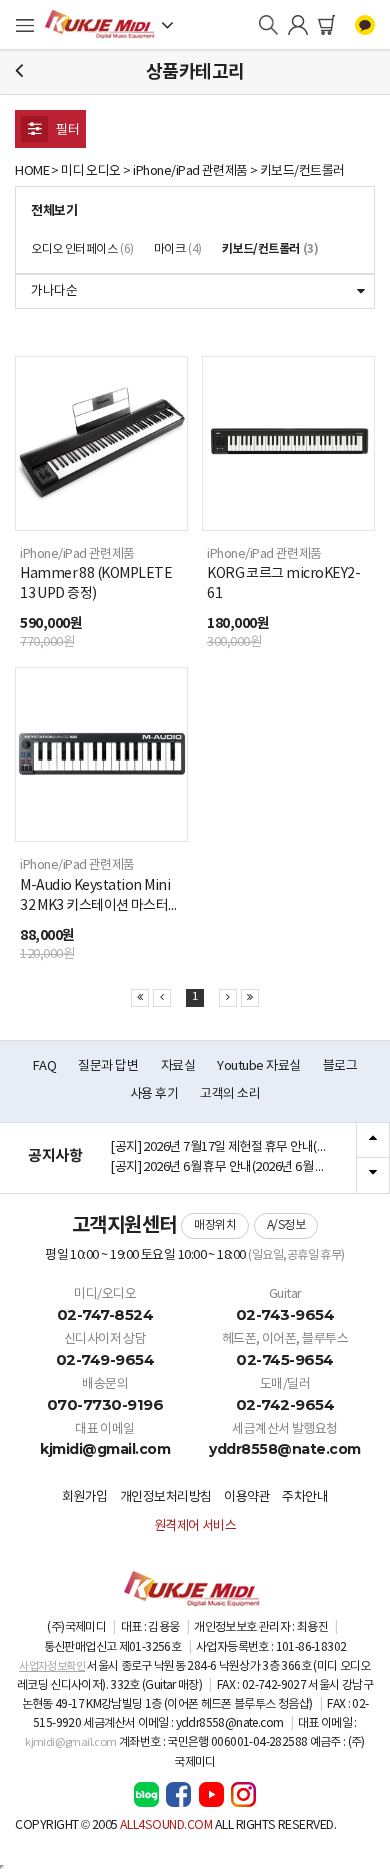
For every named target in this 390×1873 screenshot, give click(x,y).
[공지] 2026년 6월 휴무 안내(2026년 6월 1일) (223, 1167)
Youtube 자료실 (258, 1066)
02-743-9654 (285, 1314)
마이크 (178, 249)
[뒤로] (19, 71)
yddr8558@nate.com (285, 1449)
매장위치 (215, 1225)
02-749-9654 (105, 1359)
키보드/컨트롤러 (302, 171)
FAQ (45, 1066)
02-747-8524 (105, 1314)
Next (373, 1175)
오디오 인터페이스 (82, 249)
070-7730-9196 (105, 1404)
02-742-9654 (285, 1404)
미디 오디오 (91, 171)
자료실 (178, 1066)
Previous (373, 1141)
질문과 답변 (108, 1066)
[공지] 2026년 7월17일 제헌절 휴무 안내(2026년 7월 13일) (225, 1147)
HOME (32, 171)
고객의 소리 (230, 1094)
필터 (66, 130)
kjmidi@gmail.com (105, 1449)
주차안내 (305, 1497)
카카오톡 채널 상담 (365, 25)
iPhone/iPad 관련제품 (190, 171)
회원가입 (85, 1497)
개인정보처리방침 (166, 1497)
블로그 (340, 1066)
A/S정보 (286, 1225)
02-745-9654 (285, 1359)
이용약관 (247, 1497)
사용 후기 (154, 1094)
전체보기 (54, 211)
